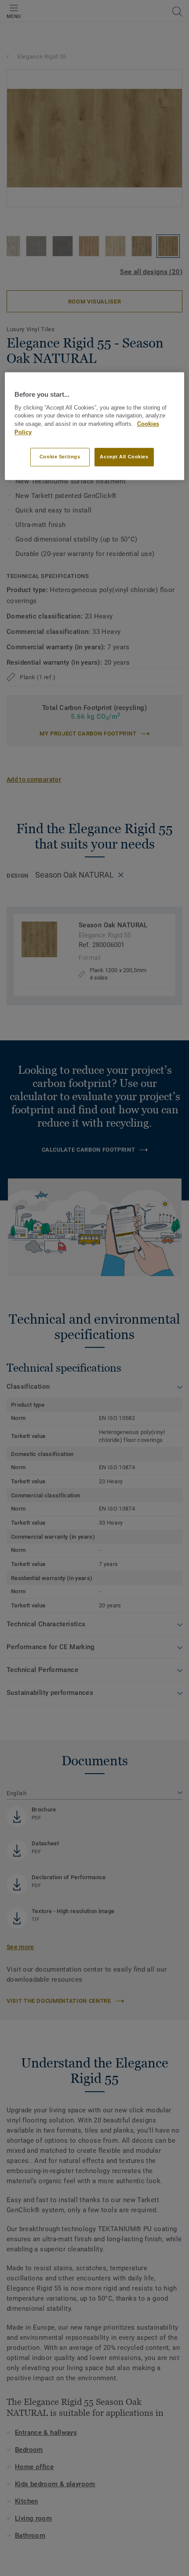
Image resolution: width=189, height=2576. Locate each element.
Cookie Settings (60, 457)
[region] (95, 426)
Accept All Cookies (124, 457)
